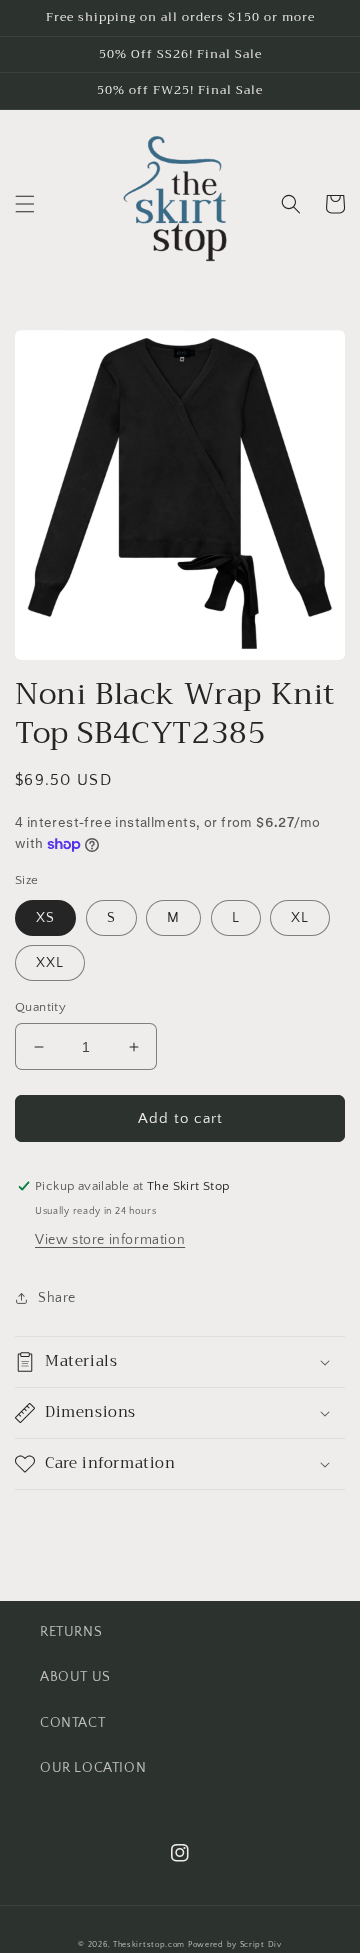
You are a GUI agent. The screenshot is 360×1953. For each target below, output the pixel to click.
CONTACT (72, 1723)
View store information (110, 1240)
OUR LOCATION (93, 1768)
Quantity (40, 1007)
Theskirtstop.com (149, 1944)
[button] (25, 204)
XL (300, 918)
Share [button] (57, 1298)
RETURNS (71, 1632)
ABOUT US (75, 1677)
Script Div (261, 1944)
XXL (50, 963)
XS (45, 918)
